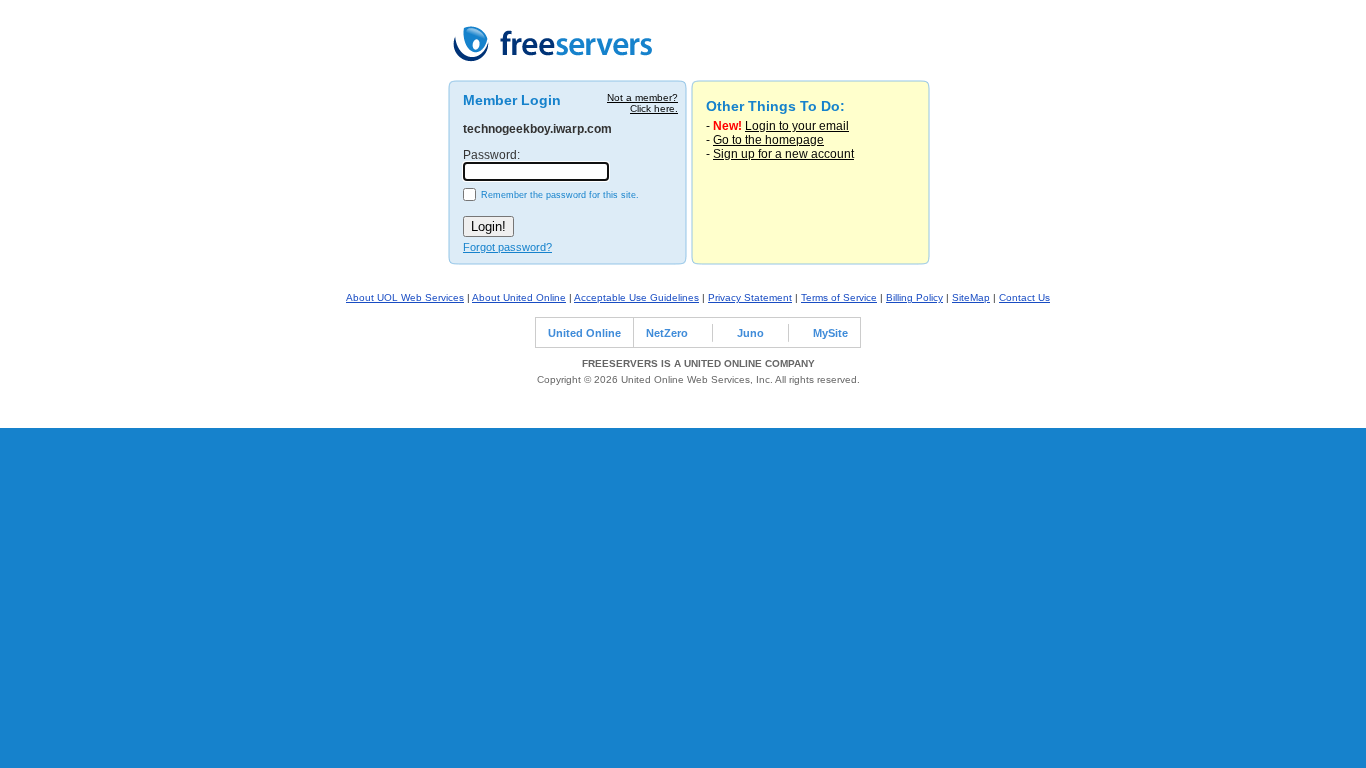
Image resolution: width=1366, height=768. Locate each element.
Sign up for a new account (783, 154)
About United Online (519, 297)
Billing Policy (914, 297)
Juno (750, 333)
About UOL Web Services (405, 297)
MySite (830, 333)
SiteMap (971, 297)
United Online (584, 333)
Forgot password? (507, 247)
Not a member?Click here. (642, 103)
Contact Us (1024, 297)
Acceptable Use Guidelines (636, 297)
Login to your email (797, 126)
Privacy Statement (750, 297)
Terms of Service (839, 297)
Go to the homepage (768, 140)
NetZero (667, 333)
